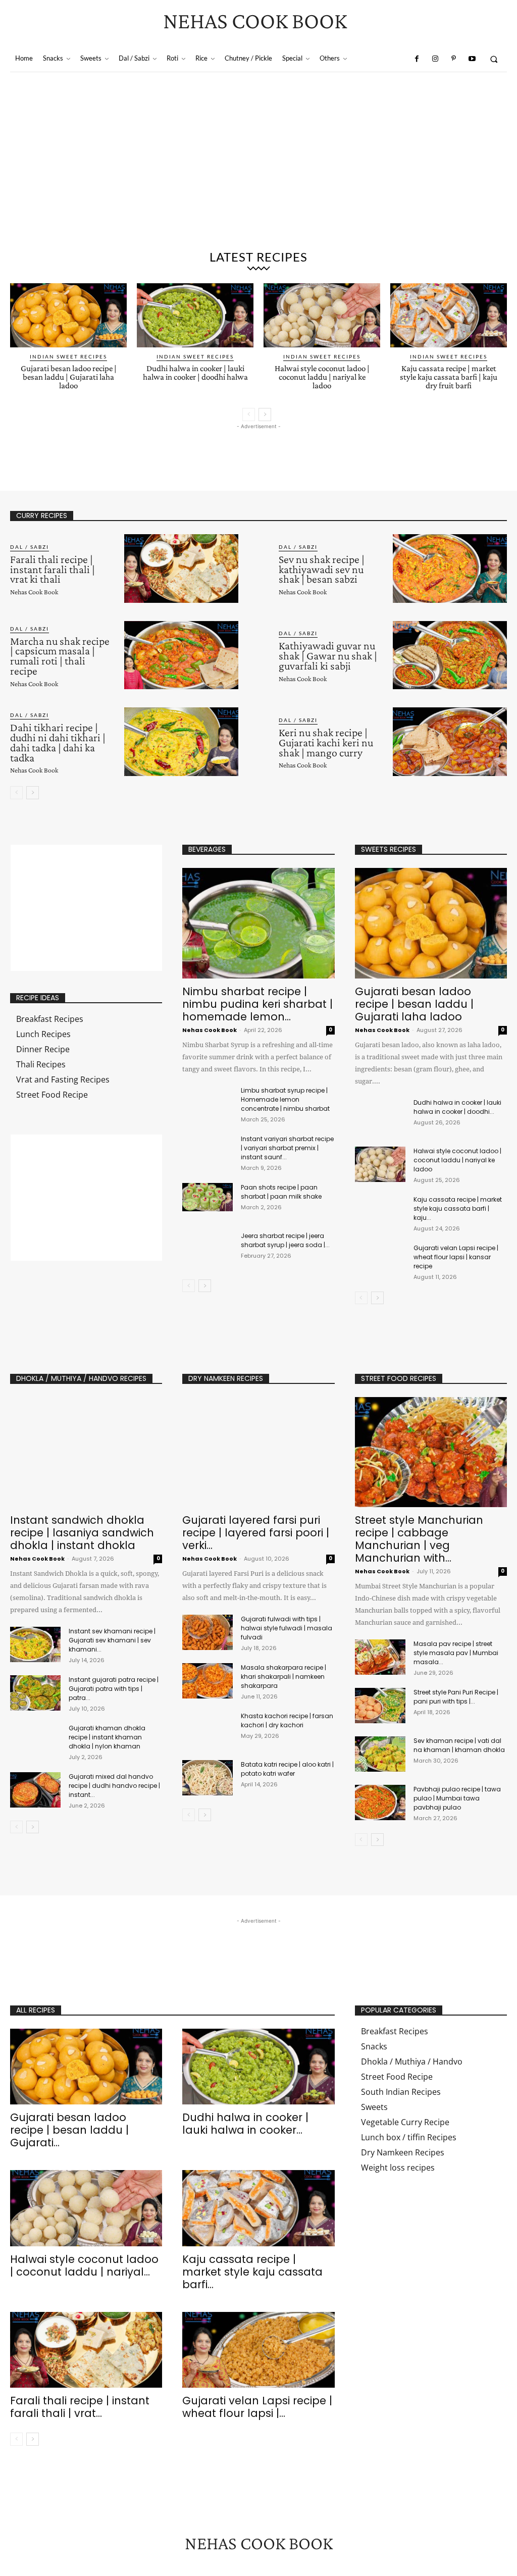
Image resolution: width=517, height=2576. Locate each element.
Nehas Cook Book (34, 592)
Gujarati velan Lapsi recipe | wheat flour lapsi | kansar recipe (456, 1257)
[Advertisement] (258, 168)
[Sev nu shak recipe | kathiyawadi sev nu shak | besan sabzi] (450, 569)
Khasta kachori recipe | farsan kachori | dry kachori (287, 1720)
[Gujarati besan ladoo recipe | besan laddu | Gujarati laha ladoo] (68, 315)
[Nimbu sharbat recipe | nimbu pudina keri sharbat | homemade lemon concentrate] (258, 923)
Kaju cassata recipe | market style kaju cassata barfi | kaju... (458, 1208)
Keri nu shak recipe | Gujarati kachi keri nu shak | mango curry (326, 742)
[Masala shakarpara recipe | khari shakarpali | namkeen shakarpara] (208, 1681)
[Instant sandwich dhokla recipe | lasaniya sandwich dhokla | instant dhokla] (86, 1452)
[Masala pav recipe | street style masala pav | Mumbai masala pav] (380, 1657)
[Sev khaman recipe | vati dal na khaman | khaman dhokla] (380, 1754)
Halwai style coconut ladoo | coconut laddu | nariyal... (84, 2265)
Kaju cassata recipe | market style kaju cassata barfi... (252, 2272)
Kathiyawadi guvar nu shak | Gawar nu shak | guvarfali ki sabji (328, 656)
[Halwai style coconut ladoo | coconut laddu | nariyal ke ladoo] (322, 315)
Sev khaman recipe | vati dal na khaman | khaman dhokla (459, 1745)
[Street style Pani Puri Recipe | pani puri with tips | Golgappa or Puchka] (380, 1706)
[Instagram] (435, 59)
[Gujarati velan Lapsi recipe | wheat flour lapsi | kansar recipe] (380, 1261)
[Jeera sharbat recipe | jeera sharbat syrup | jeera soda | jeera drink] (208, 1246)
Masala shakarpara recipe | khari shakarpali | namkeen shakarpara (283, 1677)
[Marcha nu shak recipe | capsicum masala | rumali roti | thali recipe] (181, 655)
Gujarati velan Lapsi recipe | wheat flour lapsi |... (257, 2407)
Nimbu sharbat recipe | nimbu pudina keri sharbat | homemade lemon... (257, 1004)
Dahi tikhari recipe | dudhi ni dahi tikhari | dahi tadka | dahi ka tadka (58, 742)
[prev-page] (249, 415)
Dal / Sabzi (30, 547)
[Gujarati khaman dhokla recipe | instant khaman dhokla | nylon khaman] (35, 1741)
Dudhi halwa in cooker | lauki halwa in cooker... (245, 2124)
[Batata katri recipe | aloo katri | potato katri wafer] (208, 1778)
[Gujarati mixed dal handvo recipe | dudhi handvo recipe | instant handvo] (35, 1790)
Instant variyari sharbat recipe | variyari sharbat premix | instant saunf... (287, 1148)
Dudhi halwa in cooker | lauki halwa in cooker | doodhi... (457, 1107)
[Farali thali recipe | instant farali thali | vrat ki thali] (181, 569)
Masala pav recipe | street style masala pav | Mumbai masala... (456, 1653)
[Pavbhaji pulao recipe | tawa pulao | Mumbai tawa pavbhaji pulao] (380, 1802)
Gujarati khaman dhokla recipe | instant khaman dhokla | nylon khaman (107, 1737)
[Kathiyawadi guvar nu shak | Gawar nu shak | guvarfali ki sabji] (450, 655)
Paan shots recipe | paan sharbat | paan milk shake (281, 1192)
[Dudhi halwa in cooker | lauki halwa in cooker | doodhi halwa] (195, 315)
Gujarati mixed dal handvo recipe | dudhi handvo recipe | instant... (114, 1786)
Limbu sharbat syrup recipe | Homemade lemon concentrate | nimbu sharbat (285, 1099)
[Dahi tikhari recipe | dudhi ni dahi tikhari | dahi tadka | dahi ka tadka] (181, 742)
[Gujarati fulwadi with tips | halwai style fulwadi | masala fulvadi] (208, 1632)
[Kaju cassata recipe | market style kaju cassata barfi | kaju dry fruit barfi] (449, 315)
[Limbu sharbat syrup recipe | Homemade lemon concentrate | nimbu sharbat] (208, 1100)
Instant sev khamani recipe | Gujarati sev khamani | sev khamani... (112, 1640)
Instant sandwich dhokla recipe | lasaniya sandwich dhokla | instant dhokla (82, 1533)
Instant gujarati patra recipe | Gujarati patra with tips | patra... (114, 1689)
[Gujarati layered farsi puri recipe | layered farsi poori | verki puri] (258, 1452)
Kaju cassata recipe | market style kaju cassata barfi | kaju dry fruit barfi (449, 377)
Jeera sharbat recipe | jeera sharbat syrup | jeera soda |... (285, 1240)
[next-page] (265, 415)
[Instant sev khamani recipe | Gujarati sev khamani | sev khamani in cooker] (35, 1644)
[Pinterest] (453, 59)
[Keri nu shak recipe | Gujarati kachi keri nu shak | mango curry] (450, 742)
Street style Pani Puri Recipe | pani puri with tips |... (456, 1697)
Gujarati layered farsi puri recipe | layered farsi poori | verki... (256, 1533)
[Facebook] (417, 59)
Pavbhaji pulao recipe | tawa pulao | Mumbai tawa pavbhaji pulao (457, 1798)
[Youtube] (472, 59)
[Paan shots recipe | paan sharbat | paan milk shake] (208, 1197)
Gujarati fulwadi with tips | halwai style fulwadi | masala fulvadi (287, 1628)
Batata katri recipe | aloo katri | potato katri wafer (287, 1769)
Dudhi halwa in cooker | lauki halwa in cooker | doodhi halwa (195, 373)
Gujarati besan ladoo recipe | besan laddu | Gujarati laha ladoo (69, 377)
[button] (494, 59)
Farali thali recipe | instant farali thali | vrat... (80, 2407)
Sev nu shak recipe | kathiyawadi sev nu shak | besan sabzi (322, 569)
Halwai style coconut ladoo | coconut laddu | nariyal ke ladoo (322, 377)
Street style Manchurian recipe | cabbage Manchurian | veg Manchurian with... (419, 1539)
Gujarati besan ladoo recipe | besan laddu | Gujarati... (69, 2130)
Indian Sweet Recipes (68, 356)
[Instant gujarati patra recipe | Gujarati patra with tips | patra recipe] (35, 1693)
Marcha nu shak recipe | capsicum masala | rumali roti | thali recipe (60, 656)
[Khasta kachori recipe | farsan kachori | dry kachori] (208, 1729)
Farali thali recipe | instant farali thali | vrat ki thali (53, 569)
